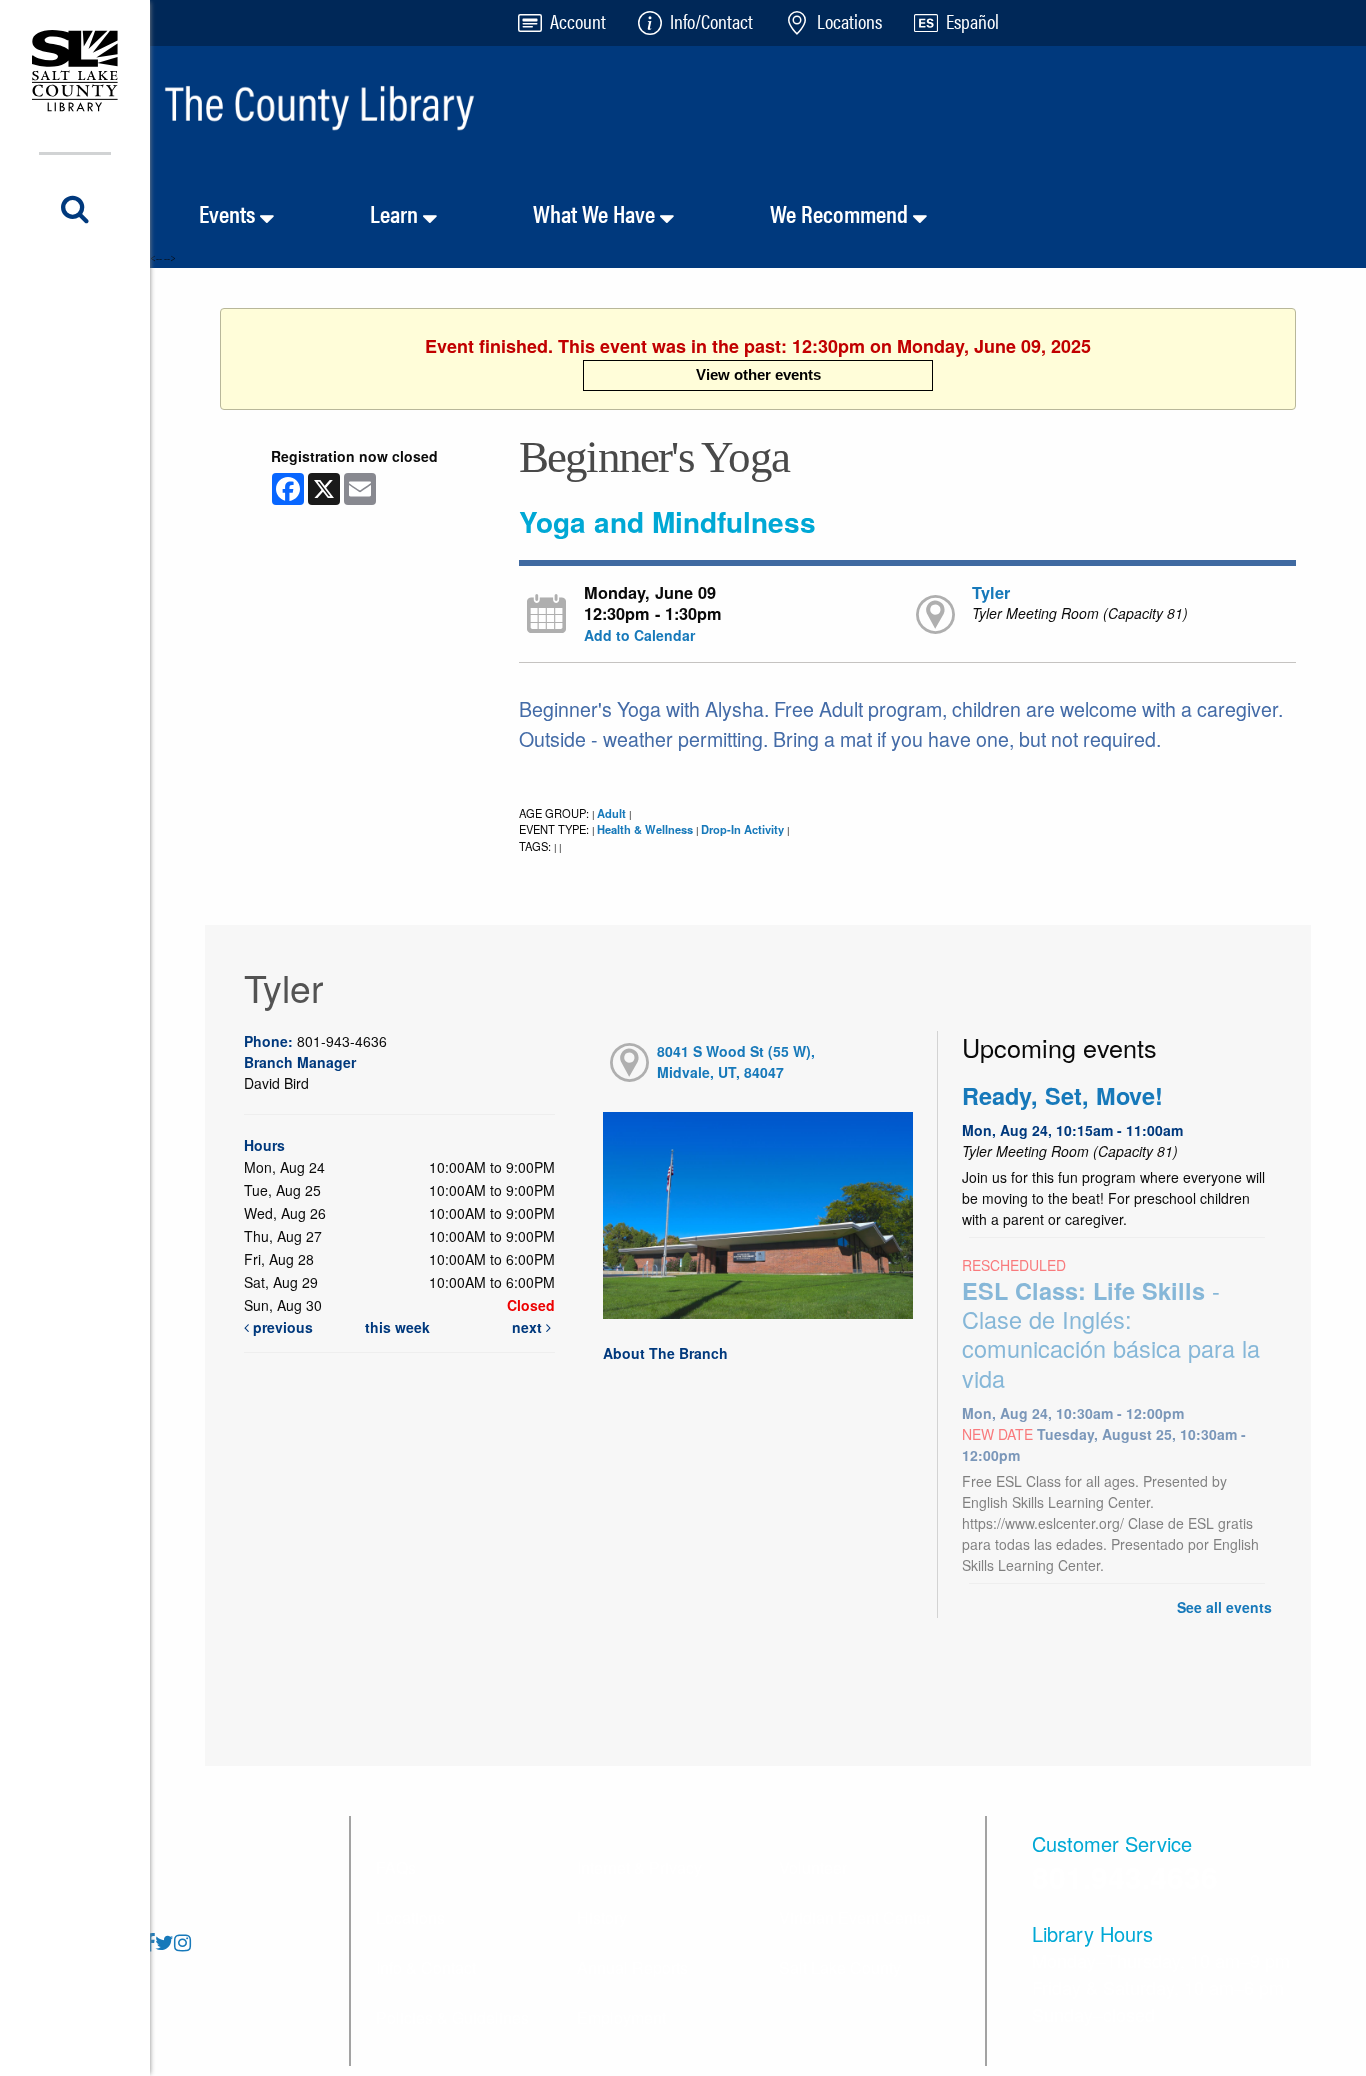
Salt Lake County (840, 1967)
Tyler (991, 592)
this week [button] (397, 1327)
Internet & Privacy (639, 1867)
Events (229, 213)
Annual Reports (632, 1967)
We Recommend (841, 213)
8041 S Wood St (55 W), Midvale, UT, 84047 (736, 1061)
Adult (611, 813)
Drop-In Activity (742, 829)
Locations (410, 1917)
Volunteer (813, 1867)
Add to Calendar (639, 635)
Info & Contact (426, 1967)
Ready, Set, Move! (1062, 1095)
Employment (621, 2017)
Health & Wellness (645, 829)
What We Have (596, 213)
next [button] (529, 1327)
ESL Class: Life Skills (1111, 1334)
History (602, 1917)
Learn (396, 213)
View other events (758, 374)
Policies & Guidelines (452, 2017)
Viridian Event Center (855, 1917)
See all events (1224, 1607)
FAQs (396, 1867)
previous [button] (281, 1327)
